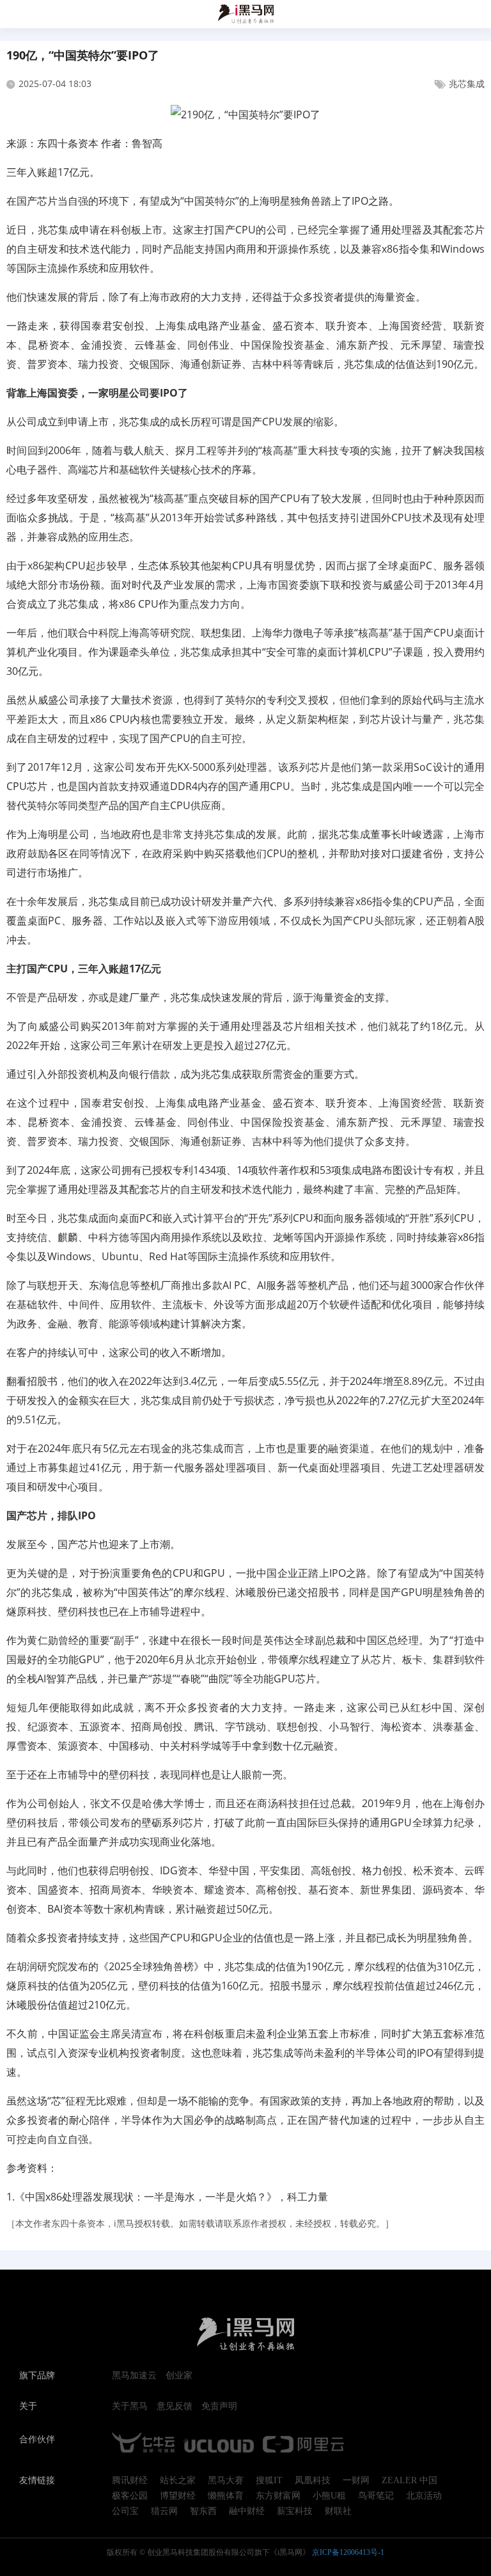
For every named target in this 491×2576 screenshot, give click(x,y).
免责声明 (219, 2406)
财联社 (338, 2511)
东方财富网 (278, 2496)
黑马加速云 (134, 2376)
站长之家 (178, 2481)
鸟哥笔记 (376, 2496)
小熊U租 (329, 2496)
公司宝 (125, 2511)
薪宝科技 (295, 2511)
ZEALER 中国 (409, 2481)
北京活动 (424, 2496)
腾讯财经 (130, 2481)
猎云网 (164, 2511)
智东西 (203, 2511)
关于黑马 (130, 2406)
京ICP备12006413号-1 (348, 2552)
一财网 (356, 2481)
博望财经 (178, 2496)
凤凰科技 (313, 2481)
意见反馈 (175, 2406)
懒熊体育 (226, 2496)
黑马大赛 (226, 2481)
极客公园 (130, 2496)
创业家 (179, 2376)
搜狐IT (269, 2481)
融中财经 (247, 2511)
